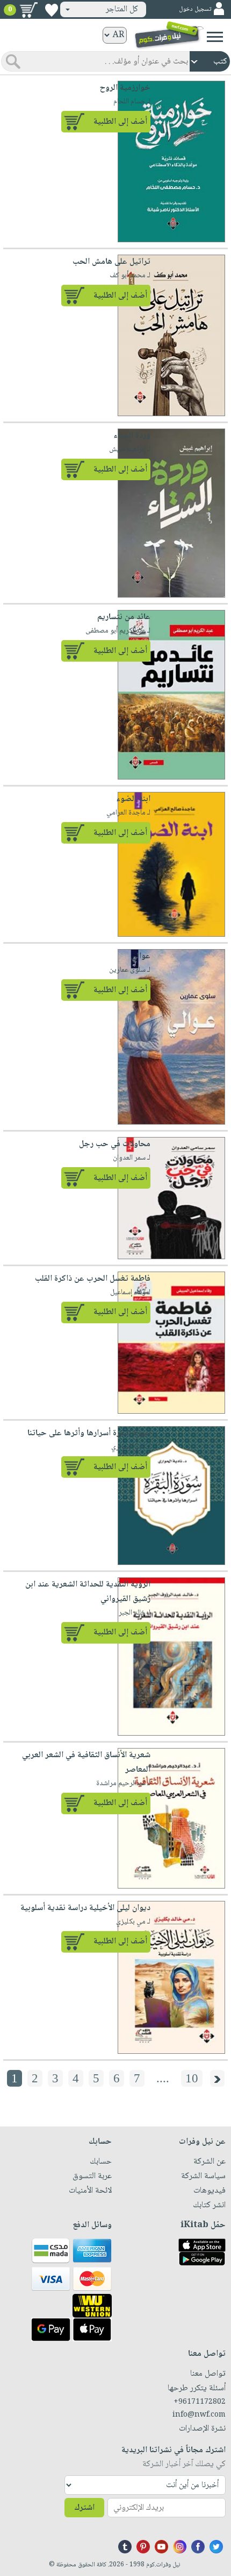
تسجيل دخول (195, 9)
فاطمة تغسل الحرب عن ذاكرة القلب (93, 1279)
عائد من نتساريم (124, 617)
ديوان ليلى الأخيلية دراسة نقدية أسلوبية (85, 1908)
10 (192, 2078)
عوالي (141, 956)
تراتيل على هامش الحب (111, 262)
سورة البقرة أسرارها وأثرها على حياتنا (89, 1433)
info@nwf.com (199, 2415)
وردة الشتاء (132, 436)
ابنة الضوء (133, 799)
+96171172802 (200, 2402)
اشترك (84, 2508)
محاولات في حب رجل (115, 1144)
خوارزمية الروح (125, 88)
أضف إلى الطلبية (120, 122)
